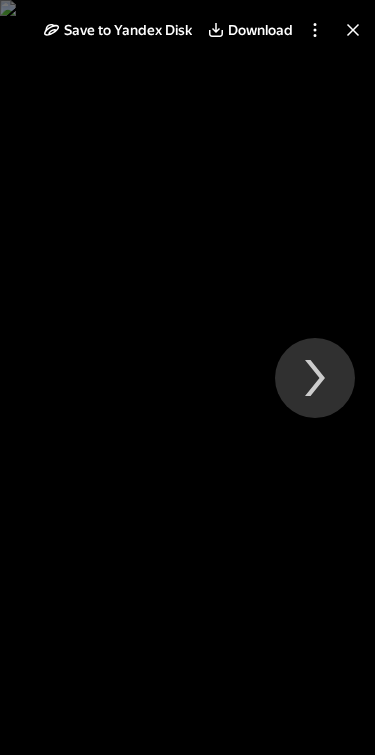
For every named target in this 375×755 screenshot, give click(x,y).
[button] (118, 30)
